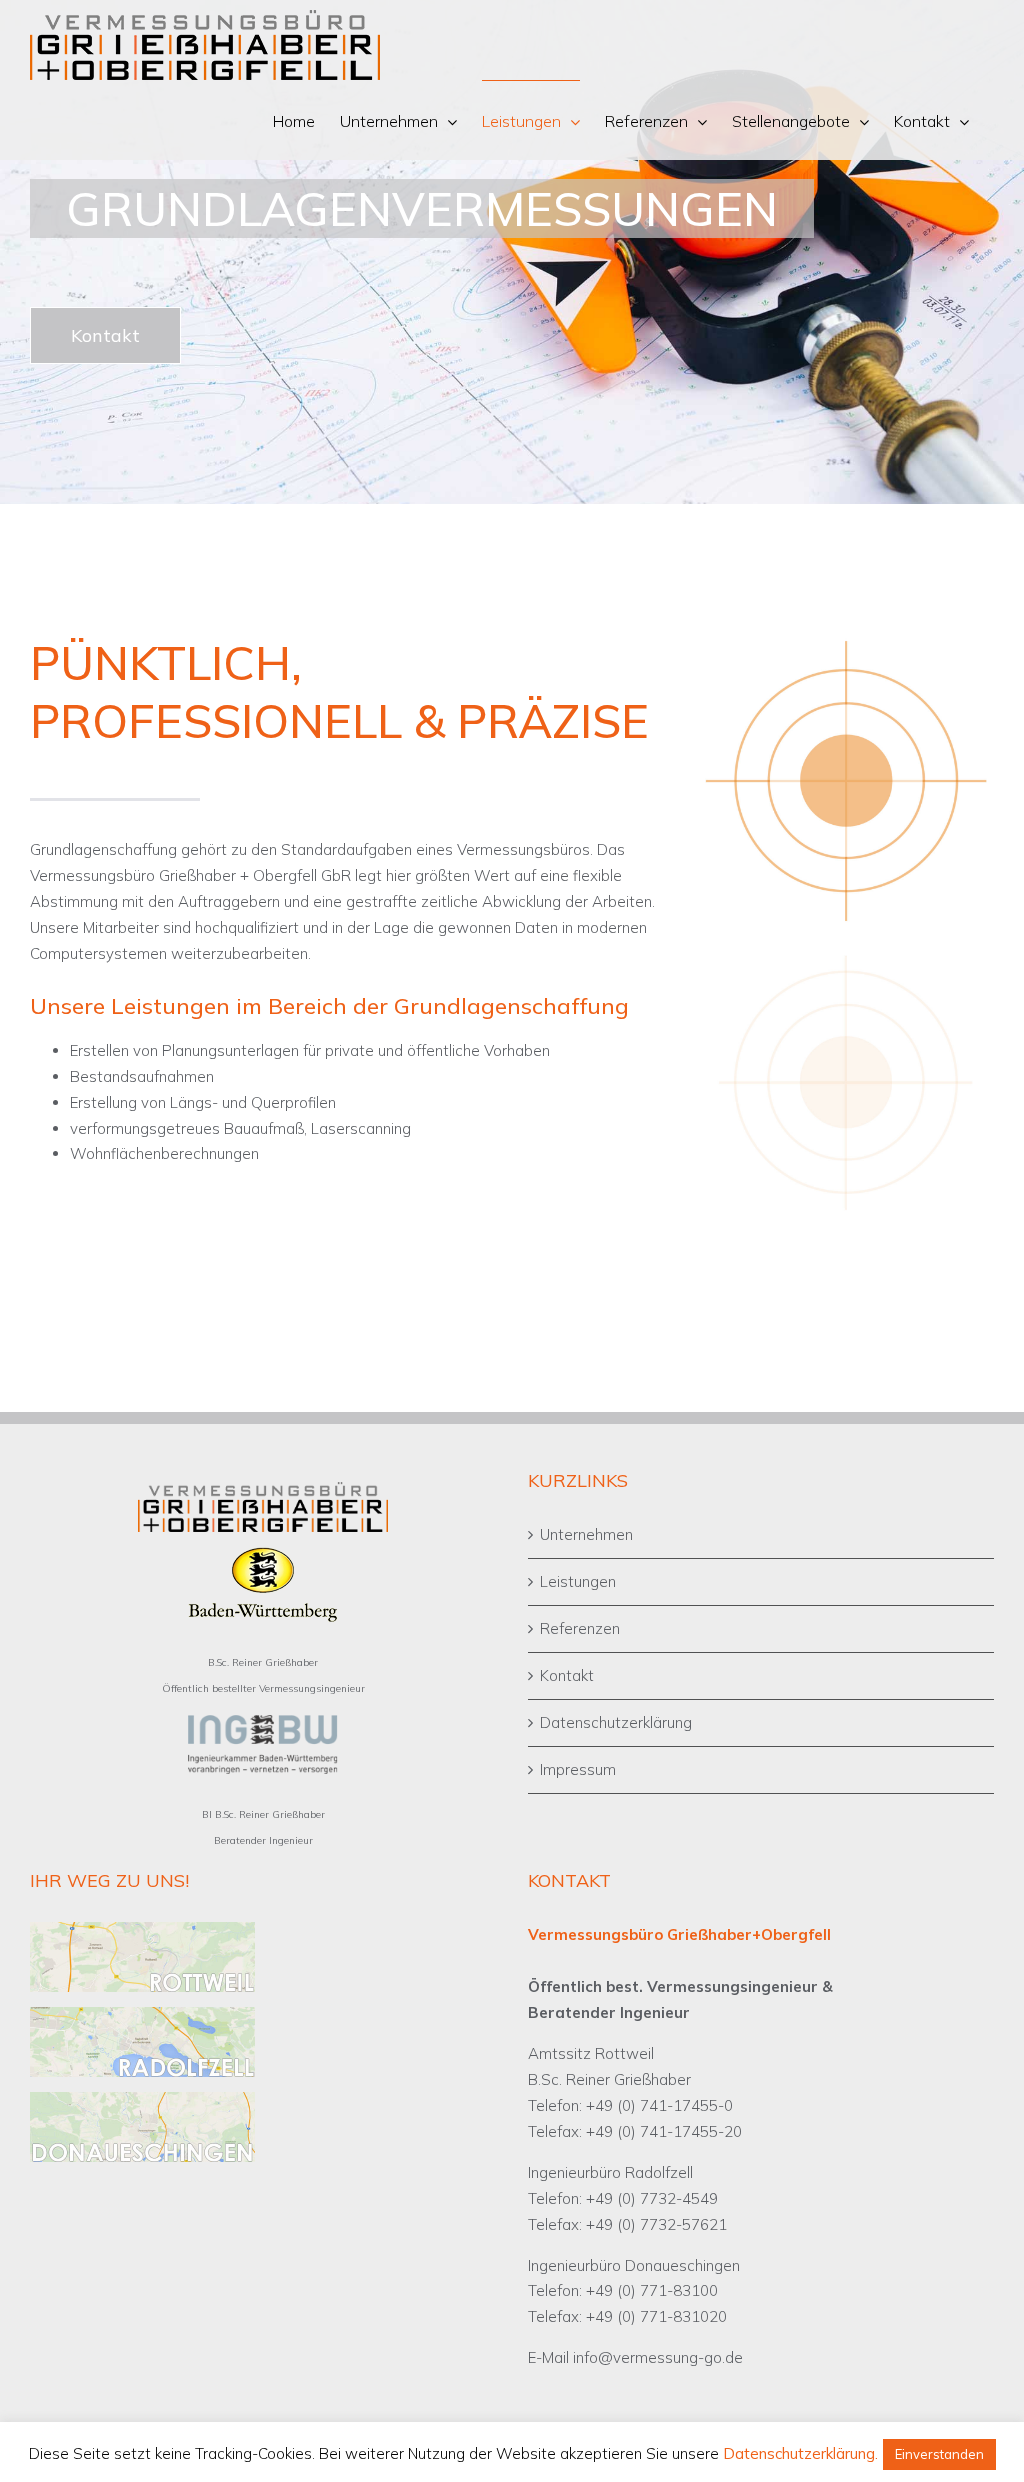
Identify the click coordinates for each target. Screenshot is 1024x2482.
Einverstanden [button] (939, 2454)
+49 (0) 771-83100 (652, 2290)
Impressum (578, 1769)
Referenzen (580, 1628)
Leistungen (578, 1581)
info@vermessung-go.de (658, 2357)
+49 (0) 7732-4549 (652, 2198)
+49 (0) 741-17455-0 (659, 2105)
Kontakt (567, 1675)
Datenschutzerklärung (616, 1722)
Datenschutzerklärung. (800, 2453)
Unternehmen (586, 1534)
